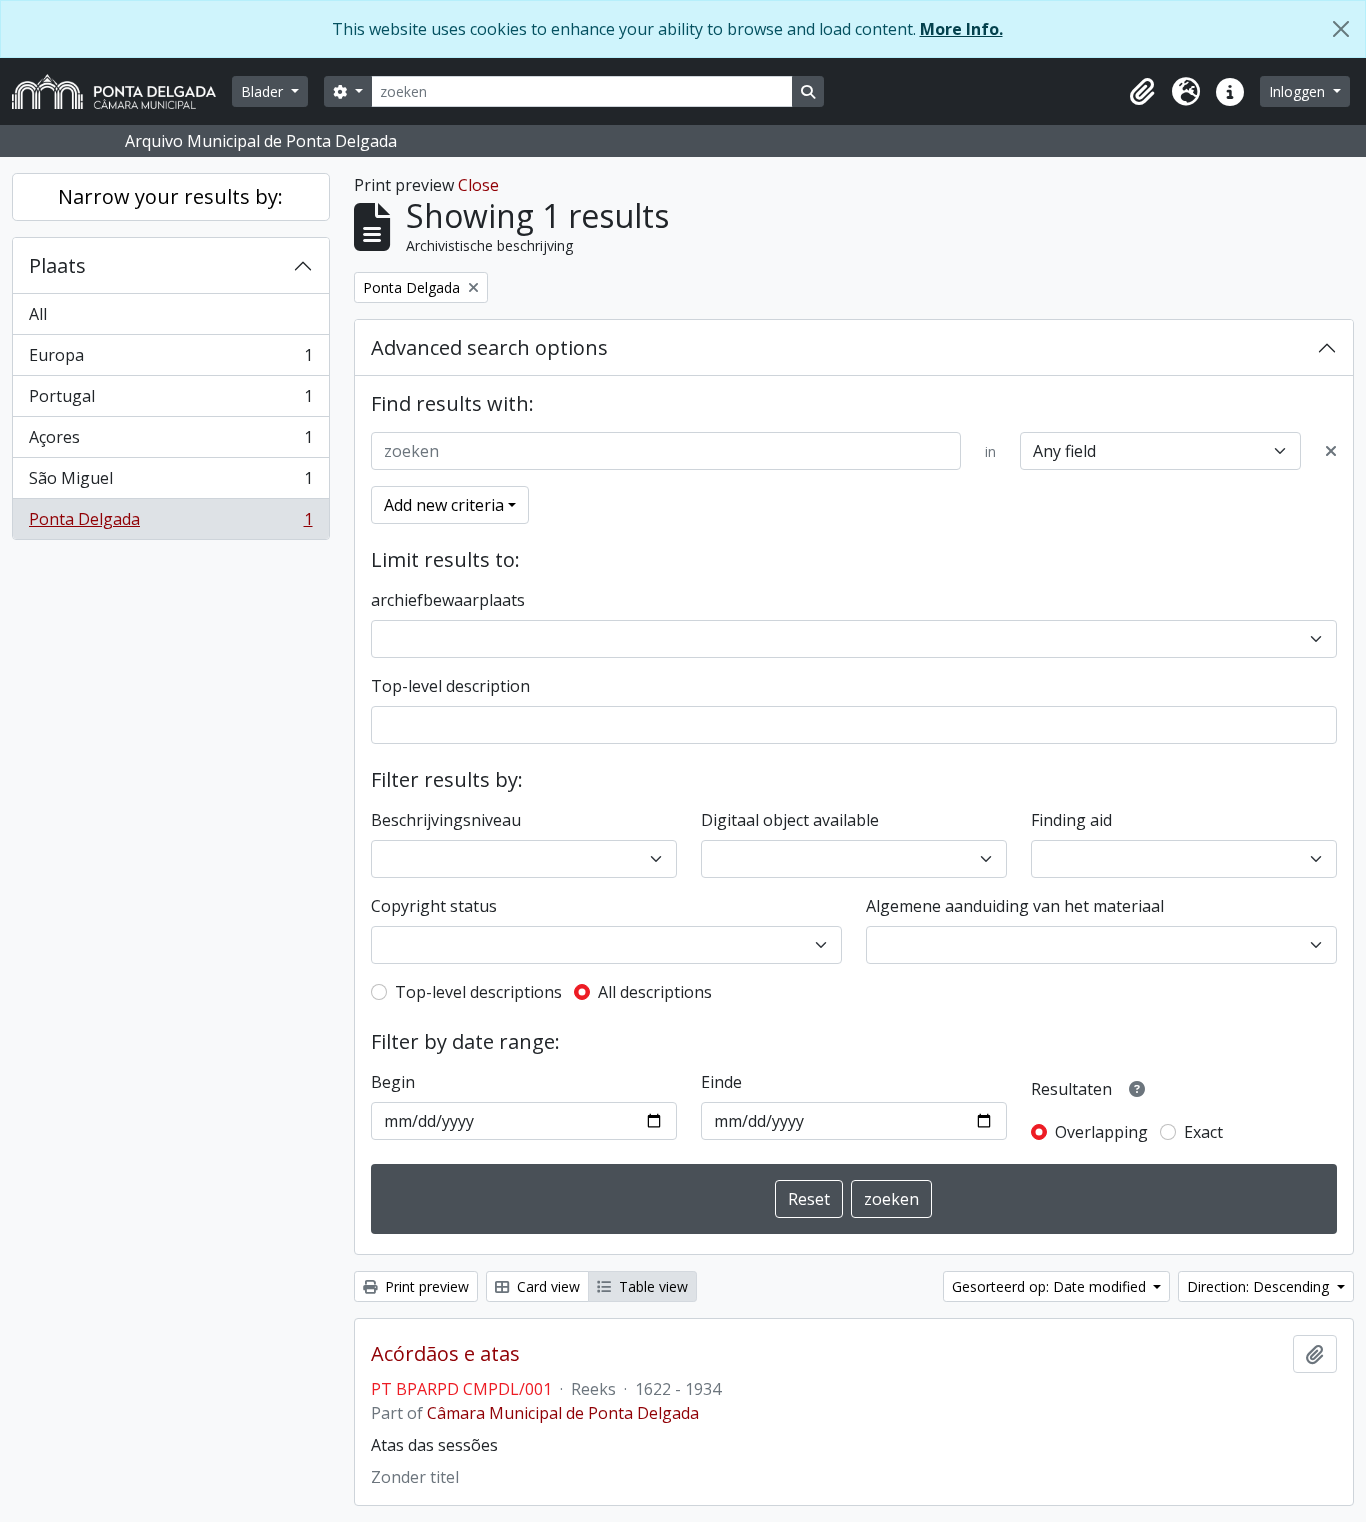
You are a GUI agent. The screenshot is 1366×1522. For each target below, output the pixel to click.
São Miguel (170, 483)
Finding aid (1071, 820)
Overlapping (1101, 1132)
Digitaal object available (790, 820)
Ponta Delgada (170, 523)
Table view (651, 1286)
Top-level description (450, 686)
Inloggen (1299, 91)
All (38, 314)
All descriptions (655, 992)
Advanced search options (489, 347)
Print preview (425, 1286)
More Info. (961, 29)
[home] (122, 91)
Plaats (57, 265)
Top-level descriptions (478, 992)
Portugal (170, 401)
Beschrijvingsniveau (446, 820)
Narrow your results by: (170, 196)
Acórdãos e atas (445, 1354)
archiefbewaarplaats (448, 600)
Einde (721, 1082)
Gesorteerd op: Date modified (1051, 1286)
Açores (170, 442)
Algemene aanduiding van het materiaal (1015, 906)
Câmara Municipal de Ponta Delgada (563, 1413)
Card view (546, 1286)
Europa (170, 360)
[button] (1142, 92)
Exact (1203, 1132)
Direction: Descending (1260, 1286)
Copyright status (434, 906)
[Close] (1341, 29)
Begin (393, 1082)
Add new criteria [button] (444, 505)
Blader (264, 91)
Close (478, 185)
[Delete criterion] (1331, 451)
